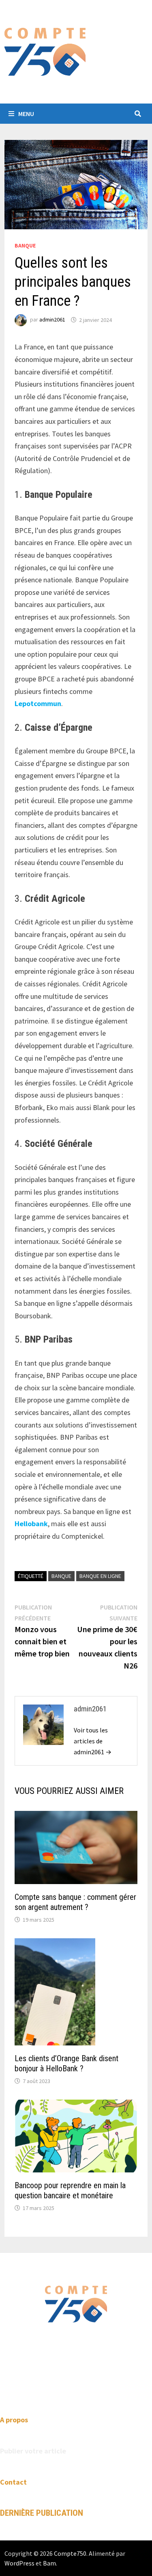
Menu (26, 114)
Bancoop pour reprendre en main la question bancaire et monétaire (70, 2190)
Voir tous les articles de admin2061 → (93, 1741)
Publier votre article (33, 2451)
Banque (25, 245)
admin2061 (52, 320)
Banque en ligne (100, 1576)
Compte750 (70, 2553)
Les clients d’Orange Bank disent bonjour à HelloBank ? (66, 2063)
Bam (49, 2563)
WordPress (19, 2563)
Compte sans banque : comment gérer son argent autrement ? (75, 1902)
